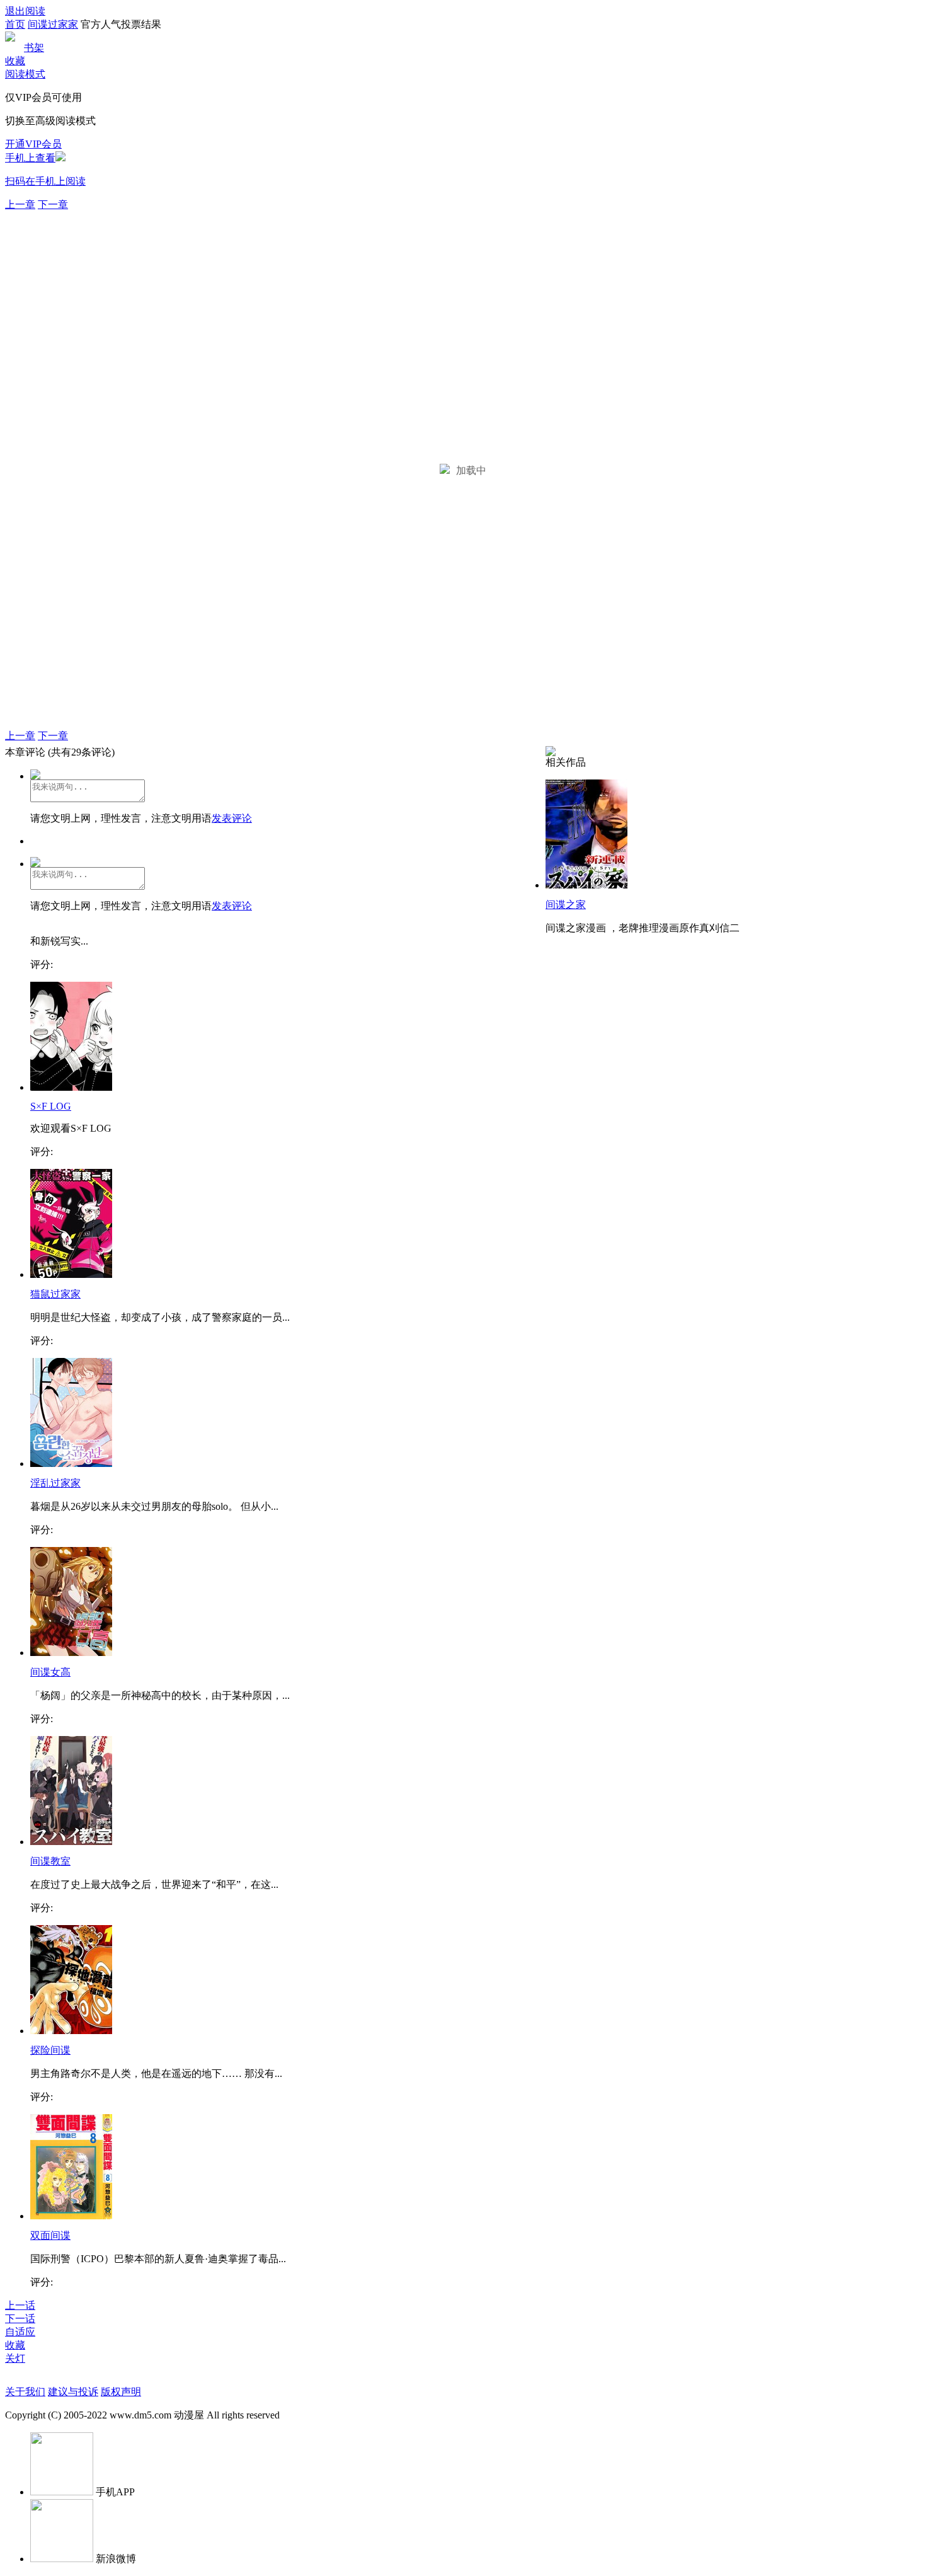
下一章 (53, 204)
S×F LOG (51, 1106)
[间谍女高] (71, 1653)
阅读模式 (25, 74)
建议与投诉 (73, 2392)
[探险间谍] (71, 2031)
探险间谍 (50, 2050)
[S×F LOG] (71, 1087)
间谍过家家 (53, 24)
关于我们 (25, 2392)
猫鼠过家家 (55, 1294)
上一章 (20, 204)
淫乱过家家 (55, 1483)
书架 (34, 48)
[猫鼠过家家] (71, 1274)
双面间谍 (50, 2235)
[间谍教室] (71, 1842)
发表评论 (232, 818)
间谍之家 (566, 905)
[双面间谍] (71, 2216)
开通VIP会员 (33, 144)
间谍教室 (50, 1861)
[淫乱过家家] (71, 1463)
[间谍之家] (586, 885)
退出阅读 (25, 11)
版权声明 (121, 2392)
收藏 (15, 61)
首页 (15, 24)
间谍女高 (50, 1672)
